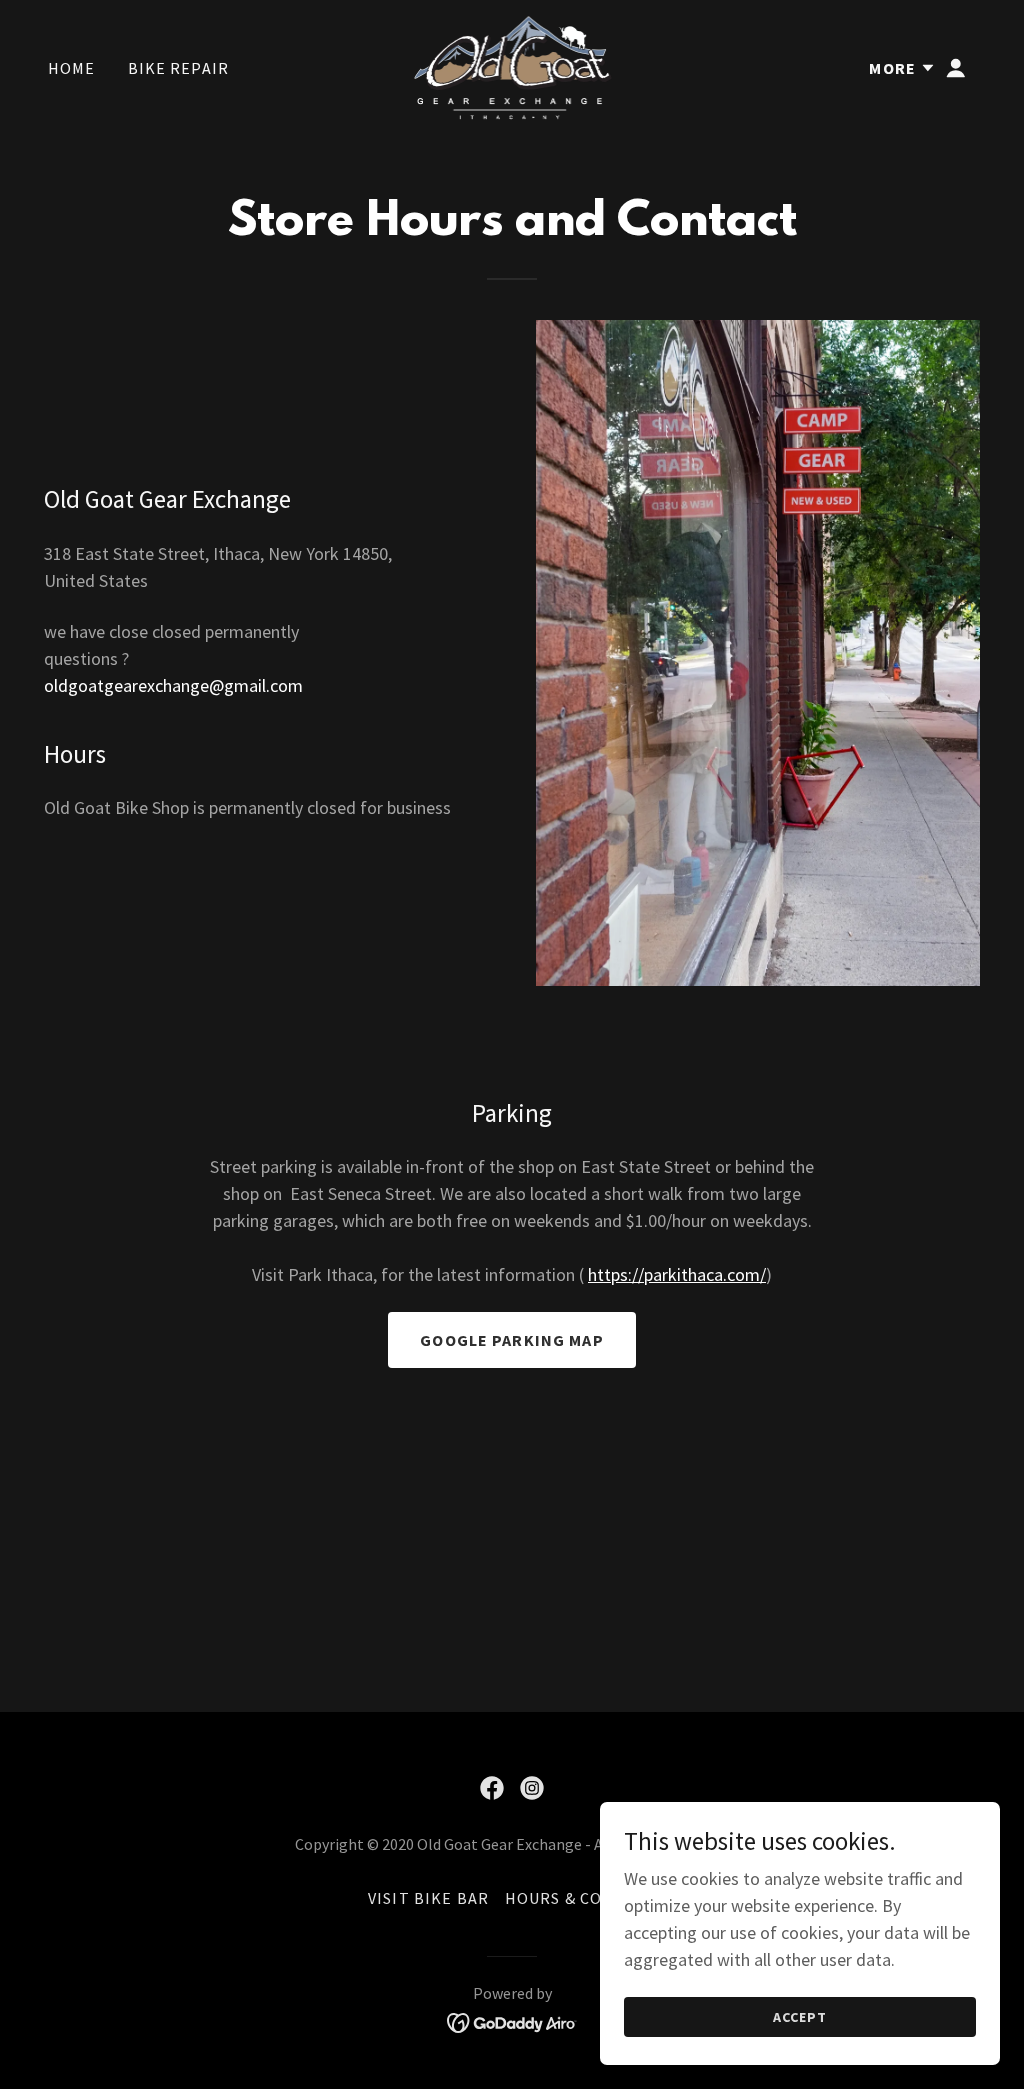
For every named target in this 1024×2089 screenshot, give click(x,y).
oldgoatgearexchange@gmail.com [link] (173, 685)
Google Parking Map (511, 1340)
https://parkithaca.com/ (677, 1274)
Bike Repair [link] (179, 68)
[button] (902, 68)
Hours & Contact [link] (580, 1898)
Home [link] (72, 68)
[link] (512, 65)
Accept (800, 2017)
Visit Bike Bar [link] (428, 1898)
